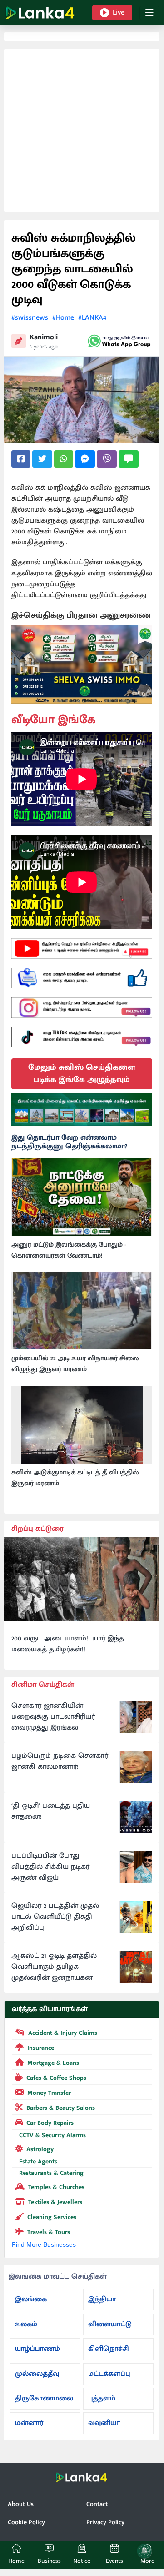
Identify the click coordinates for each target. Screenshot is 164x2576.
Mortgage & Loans (53, 2063)
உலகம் (26, 2324)
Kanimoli (44, 337)
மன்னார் (29, 2423)
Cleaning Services (52, 2217)
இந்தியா (102, 2299)
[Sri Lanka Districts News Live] (82, 1109)
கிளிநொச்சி (109, 2349)
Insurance (41, 2048)
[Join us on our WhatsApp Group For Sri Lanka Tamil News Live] (119, 341)
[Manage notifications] (144, 2551)
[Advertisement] (82, 131)
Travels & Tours (49, 2232)
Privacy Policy (105, 2522)
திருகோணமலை (44, 2398)
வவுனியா (104, 2423)
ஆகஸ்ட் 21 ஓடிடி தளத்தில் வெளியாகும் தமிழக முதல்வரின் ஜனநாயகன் (54, 1967)
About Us (21, 2504)
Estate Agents (38, 2161)
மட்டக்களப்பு (109, 2374)
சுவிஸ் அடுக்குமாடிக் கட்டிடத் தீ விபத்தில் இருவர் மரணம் (75, 1478)
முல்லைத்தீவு (37, 2374)
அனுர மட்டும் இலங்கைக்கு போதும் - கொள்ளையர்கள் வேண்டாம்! (69, 1250)
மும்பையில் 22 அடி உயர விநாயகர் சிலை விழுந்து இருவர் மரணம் (75, 1364)
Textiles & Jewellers (55, 2202)
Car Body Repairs (50, 2123)
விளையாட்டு (110, 2324)
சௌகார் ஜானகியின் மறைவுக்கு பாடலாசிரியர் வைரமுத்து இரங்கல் (53, 1717)
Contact (97, 2504)
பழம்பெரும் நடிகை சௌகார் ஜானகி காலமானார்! (60, 1761)
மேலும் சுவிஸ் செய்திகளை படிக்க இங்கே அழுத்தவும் (82, 1074)
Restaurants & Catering (51, 2173)
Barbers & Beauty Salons (61, 2108)
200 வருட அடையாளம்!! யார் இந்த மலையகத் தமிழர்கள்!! (68, 1644)
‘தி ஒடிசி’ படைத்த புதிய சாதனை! (51, 1811)
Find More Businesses (44, 2244)
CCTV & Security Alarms (52, 2135)
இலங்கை (31, 2299)
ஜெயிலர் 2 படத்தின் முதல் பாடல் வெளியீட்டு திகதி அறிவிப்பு (55, 1917)
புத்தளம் (102, 2398)
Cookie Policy (26, 2522)
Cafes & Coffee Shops (56, 2078)
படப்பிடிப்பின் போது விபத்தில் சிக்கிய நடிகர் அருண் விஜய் (50, 1867)
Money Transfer (49, 2093)
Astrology (40, 2149)
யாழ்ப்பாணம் (37, 2349)
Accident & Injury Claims (63, 2033)
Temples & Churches (56, 2187)
